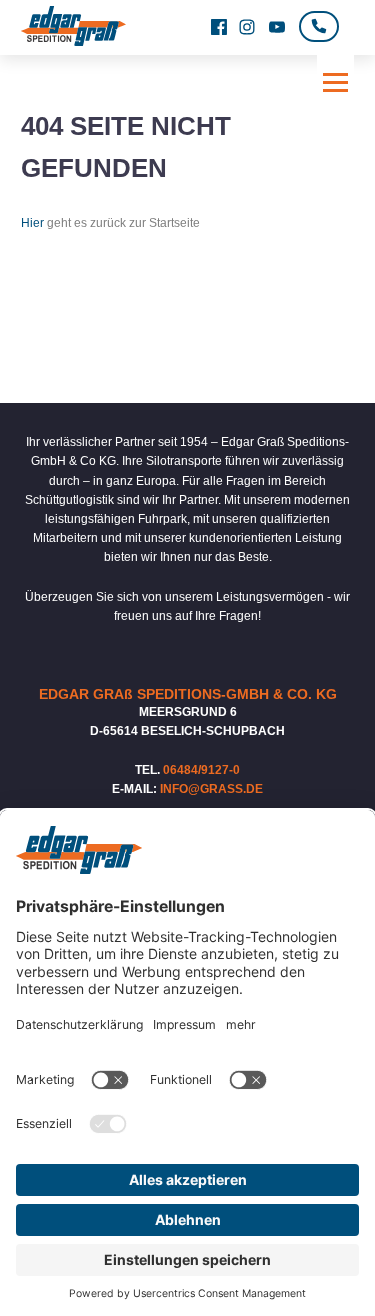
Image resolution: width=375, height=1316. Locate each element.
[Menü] (335, 82)
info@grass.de (211, 789)
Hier (32, 223)
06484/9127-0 (201, 770)
